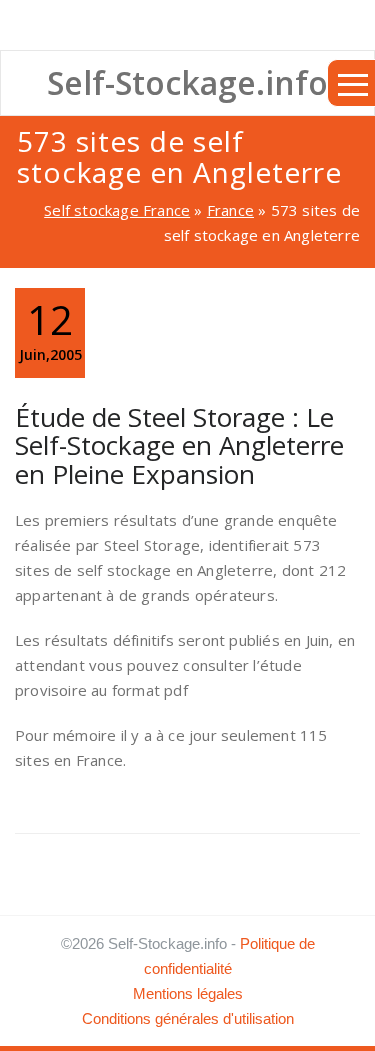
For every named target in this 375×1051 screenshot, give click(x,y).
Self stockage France (117, 210)
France (230, 210)
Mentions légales (188, 993)
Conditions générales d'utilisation (188, 1018)
